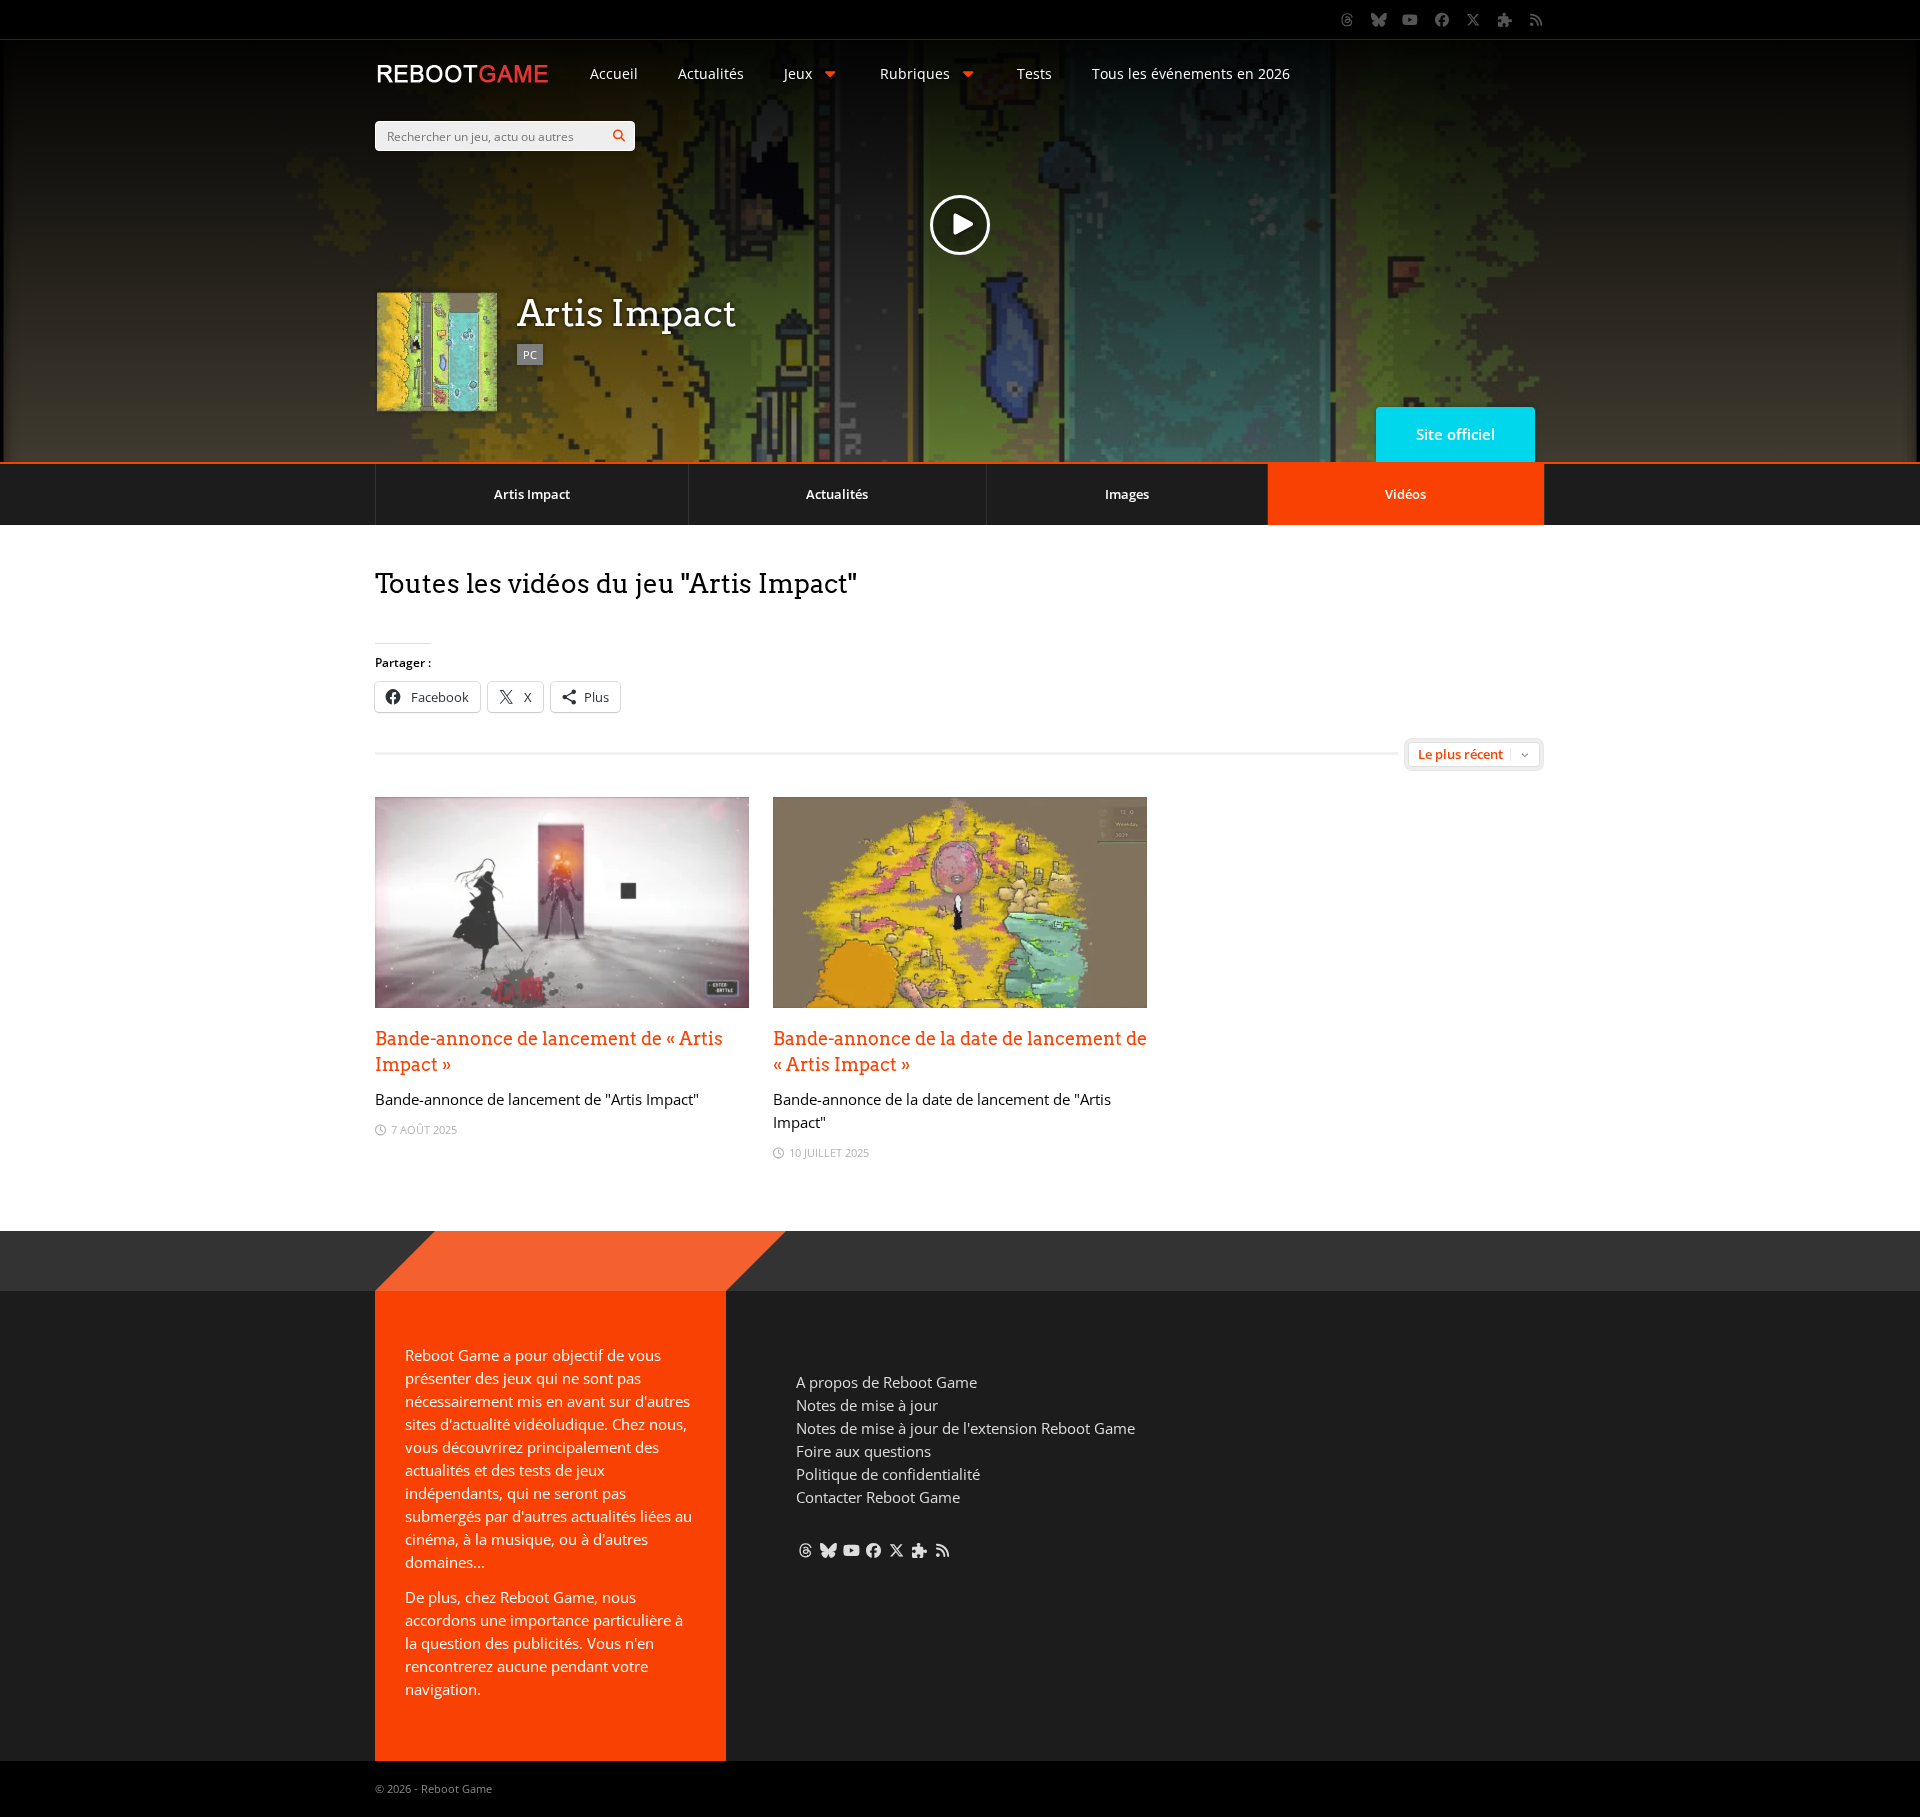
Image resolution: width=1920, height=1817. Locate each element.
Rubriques (915, 73)
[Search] (619, 136)
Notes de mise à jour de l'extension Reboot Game (965, 1428)
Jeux (798, 73)
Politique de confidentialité (888, 1474)
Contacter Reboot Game (878, 1497)
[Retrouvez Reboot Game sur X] (1474, 20)
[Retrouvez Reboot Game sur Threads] (1348, 20)
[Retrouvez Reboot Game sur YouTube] (1411, 20)
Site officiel (1455, 434)
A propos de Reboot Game (886, 1382)
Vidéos (1405, 494)
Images (1127, 494)
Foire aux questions (863, 1451)
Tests (1034, 73)
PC (530, 354)
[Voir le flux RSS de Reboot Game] (1537, 20)
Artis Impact (532, 494)
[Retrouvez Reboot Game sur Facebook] (1442, 20)
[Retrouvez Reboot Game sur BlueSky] (1379, 20)
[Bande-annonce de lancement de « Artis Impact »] (562, 1002)
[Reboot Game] (462, 80)
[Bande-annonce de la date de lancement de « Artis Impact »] (960, 1002)
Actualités (711, 73)
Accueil (614, 73)
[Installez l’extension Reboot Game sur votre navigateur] (1505, 20)
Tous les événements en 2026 (1191, 73)
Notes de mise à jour (867, 1405)
